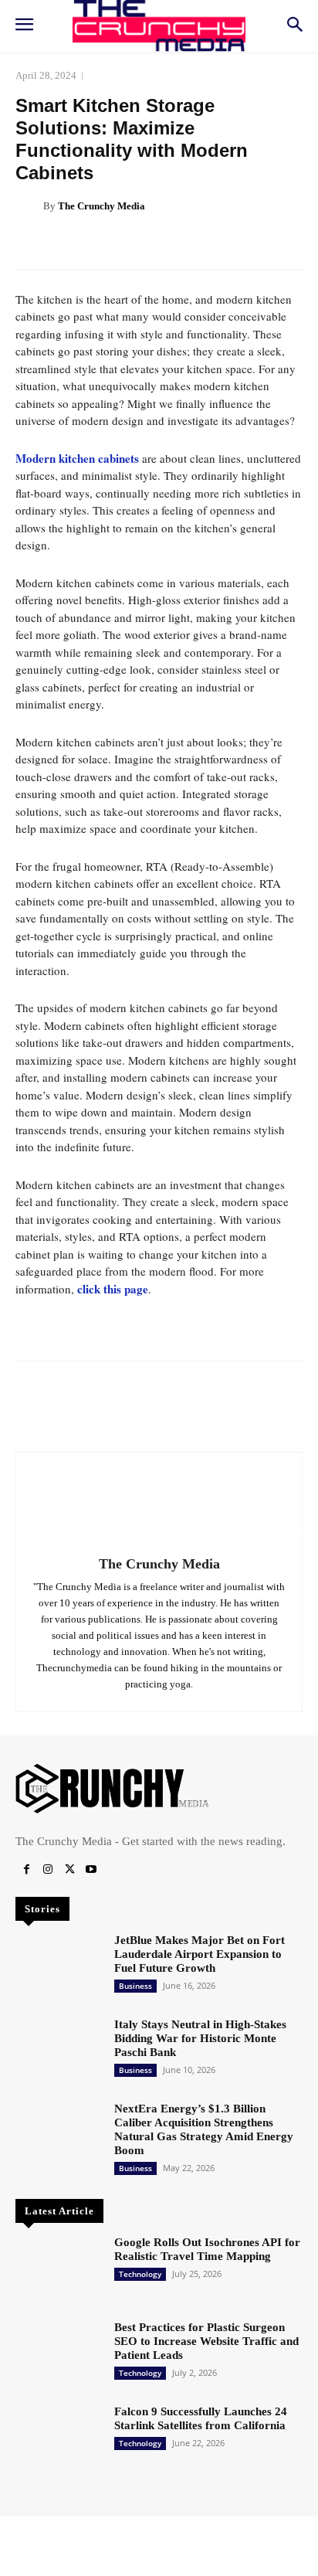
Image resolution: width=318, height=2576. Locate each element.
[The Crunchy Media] (29, 206)
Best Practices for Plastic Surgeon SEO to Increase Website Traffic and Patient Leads (206, 2341)
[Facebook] (26, 1870)
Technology (140, 2274)
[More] (207, 245)
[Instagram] (48, 1870)
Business (135, 1986)
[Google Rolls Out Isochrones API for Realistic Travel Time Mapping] (59, 2270)
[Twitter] (69, 1870)
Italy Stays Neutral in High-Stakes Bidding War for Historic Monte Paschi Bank (200, 2038)
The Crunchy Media (101, 206)
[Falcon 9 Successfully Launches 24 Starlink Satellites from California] (59, 2439)
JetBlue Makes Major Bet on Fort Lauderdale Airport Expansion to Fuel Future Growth (200, 1954)
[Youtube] (91, 1870)
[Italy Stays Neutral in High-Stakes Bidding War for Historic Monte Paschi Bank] (59, 2052)
